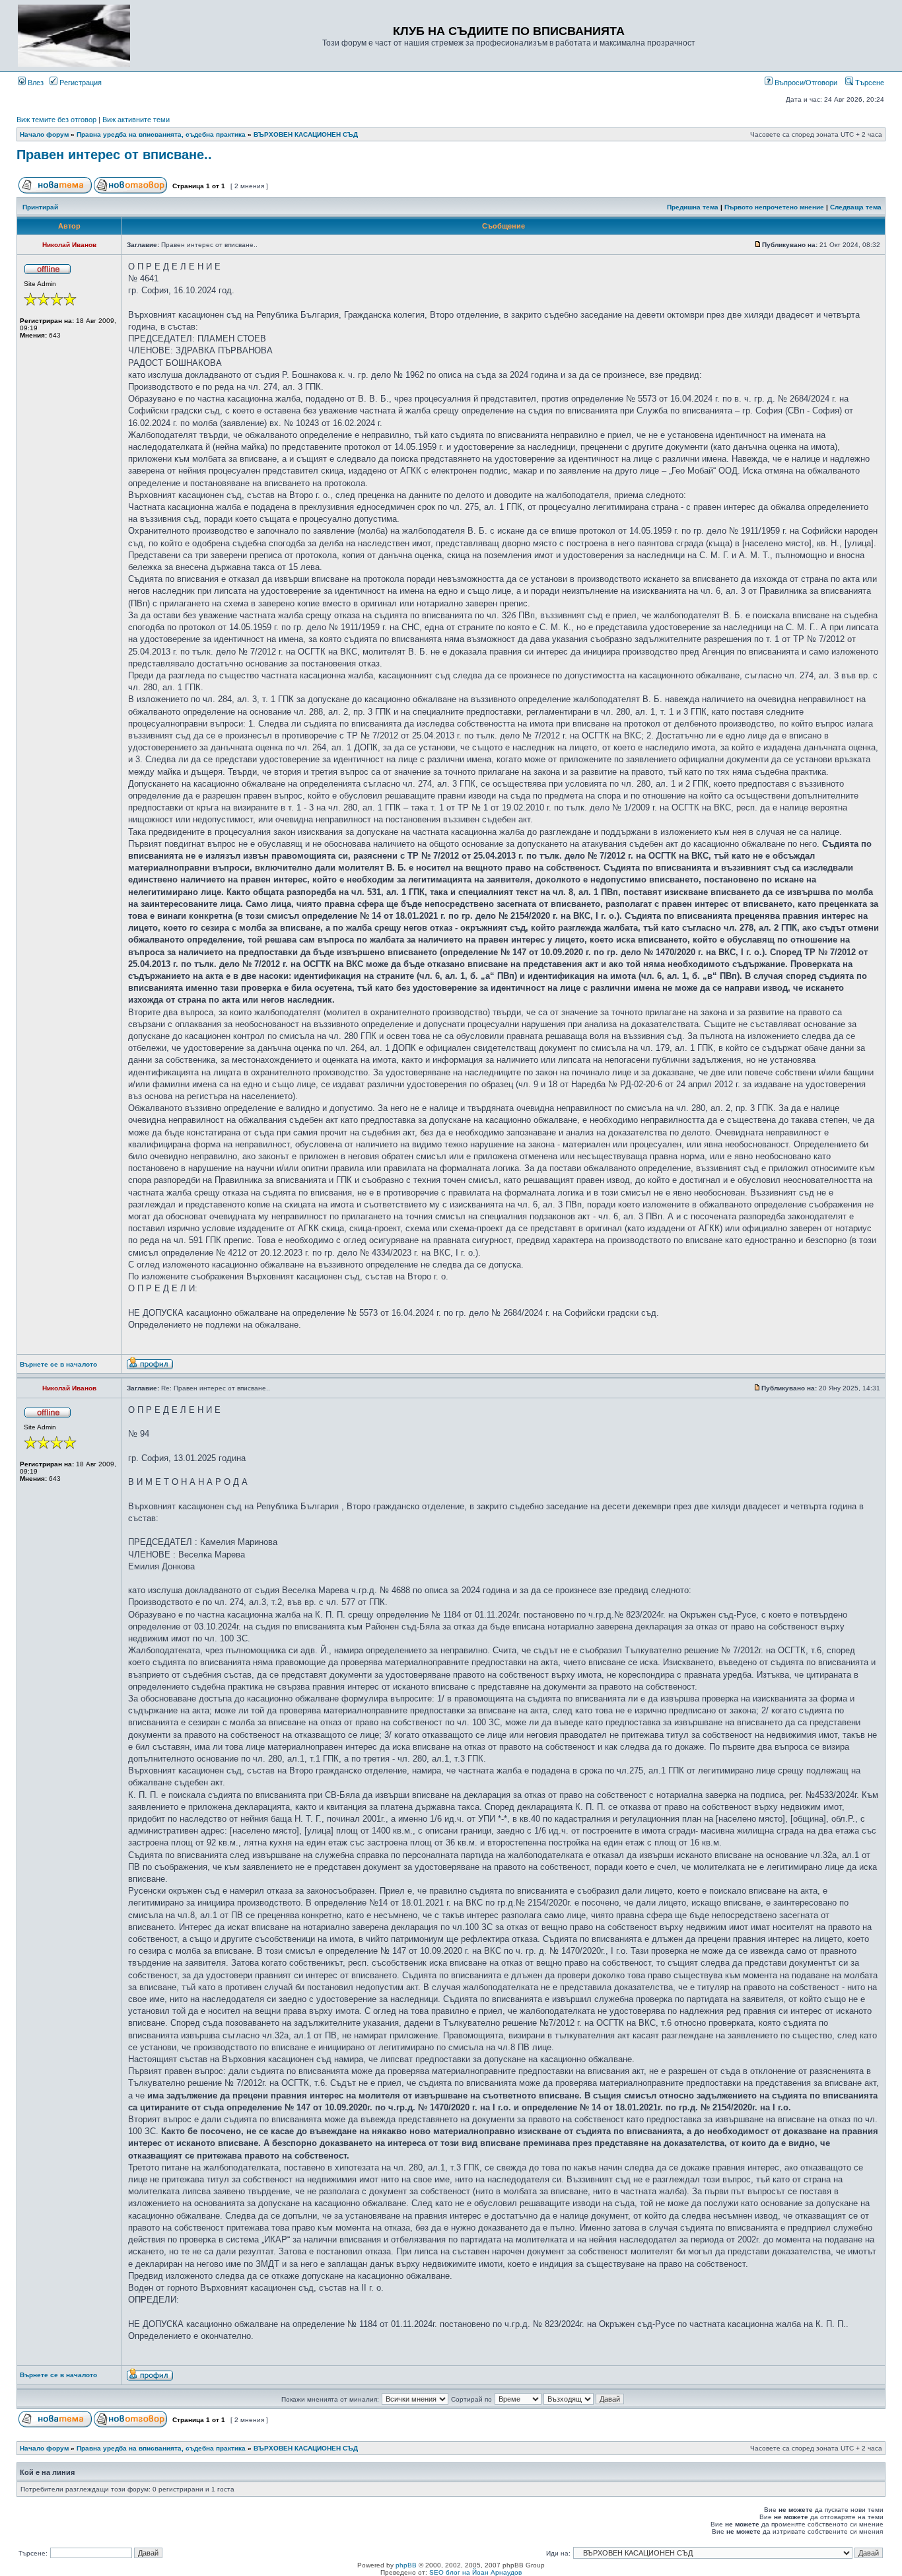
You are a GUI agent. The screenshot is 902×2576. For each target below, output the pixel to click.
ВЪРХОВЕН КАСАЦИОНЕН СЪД (306, 134)
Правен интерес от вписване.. (114, 155)
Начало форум (44, 134)
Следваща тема (856, 207)
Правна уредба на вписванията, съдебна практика (161, 134)
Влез (35, 83)
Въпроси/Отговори (805, 83)
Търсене (869, 83)
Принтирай (40, 207)
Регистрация (80, 83)
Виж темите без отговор (56, 120)
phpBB (406, 2565)
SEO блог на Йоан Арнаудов (475, 2572)
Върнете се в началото (58, 1364)
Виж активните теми (136, 120)
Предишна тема (693, 207)
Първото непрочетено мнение (774, 207)
